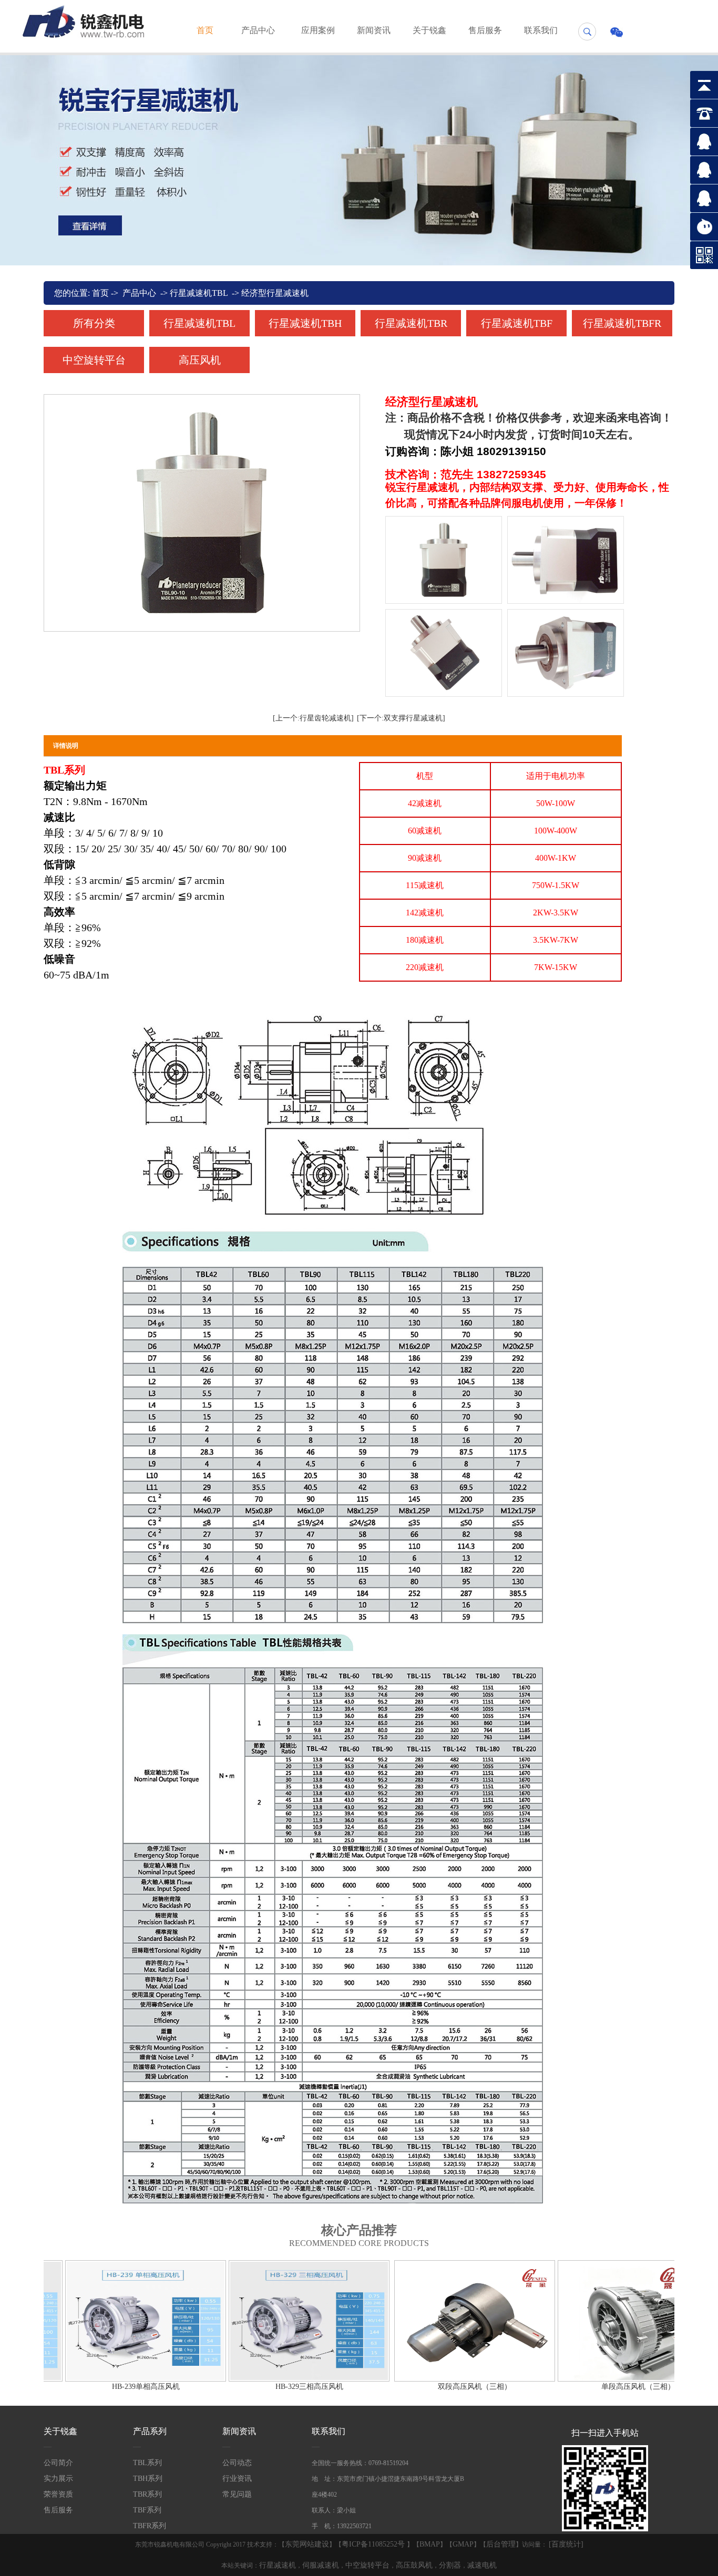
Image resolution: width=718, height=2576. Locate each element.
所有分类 (94, 323)
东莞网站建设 (307, 2544)
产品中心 (258, 30)
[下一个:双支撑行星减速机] (401, 718)
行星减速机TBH (305, 323)
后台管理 (501, 2544)
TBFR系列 (150, 2526)
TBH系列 (148, 2479)
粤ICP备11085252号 (374, 2544)
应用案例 (318, 30)
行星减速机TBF (517, 323)
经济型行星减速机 (275, 293)
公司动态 (237, 2463)
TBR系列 (147, 2494)
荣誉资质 (58, 2494)
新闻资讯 (374, 30)
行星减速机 (278, 2565)
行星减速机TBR (411, 323)
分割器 (450, 2565)
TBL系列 (147, 2463)
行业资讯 (237, 2479)
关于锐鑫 (429, 30)
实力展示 (58, 2479)
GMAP (463, 2544)
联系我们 (541, 30)
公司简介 (58, 2463)
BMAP (430, 2544)
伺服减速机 (321, 2565)
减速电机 (482, 2565)
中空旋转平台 (94, 360)
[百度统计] (566, 2544)
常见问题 (237, 2494)
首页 (205, 30)
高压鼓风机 (414, 2565)
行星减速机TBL (199, 293)
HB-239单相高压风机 (186, 2387)
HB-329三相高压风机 (350, 2387)
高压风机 (200, 360)
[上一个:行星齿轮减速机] (313, 718)
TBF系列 (147, 2510)
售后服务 (485, 30)
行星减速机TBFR (622, 323)
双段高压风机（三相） (515, 2387)
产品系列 (150, 2431)
